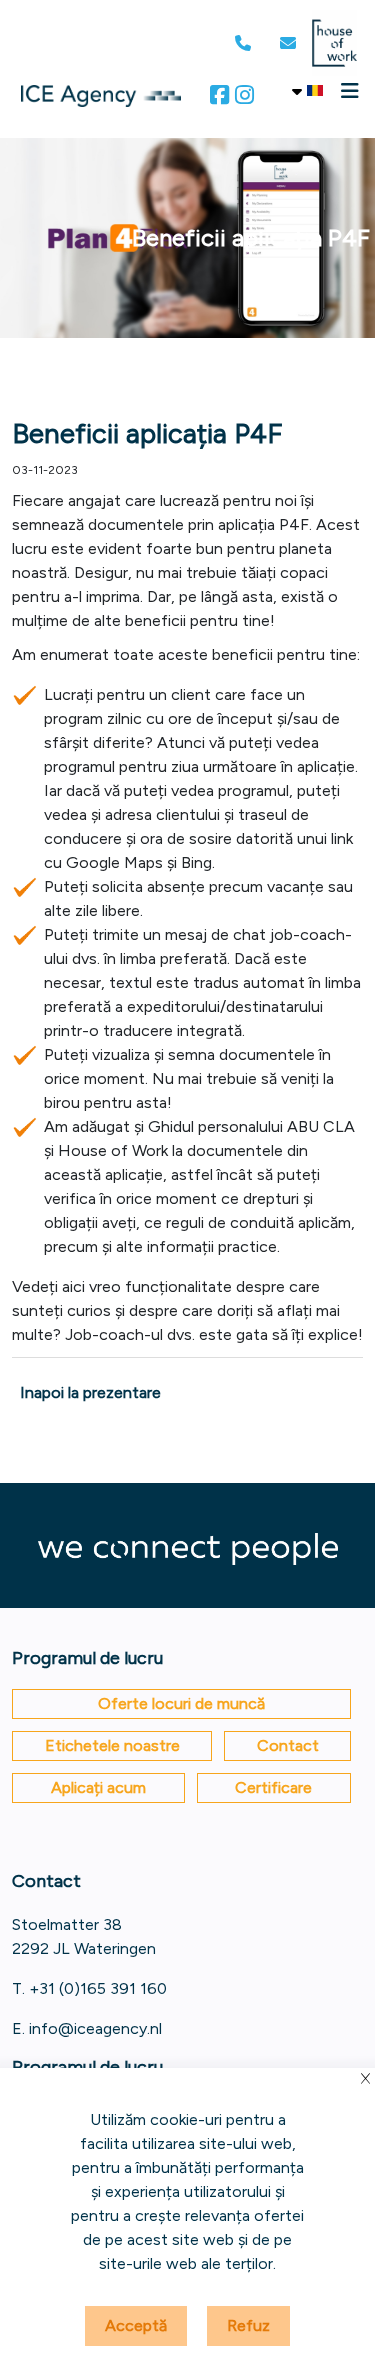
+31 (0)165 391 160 (98, 1988)
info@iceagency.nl (95, 2028)
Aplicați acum (98, 1787)
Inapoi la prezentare (90, 1392)
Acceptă (136, 2325)
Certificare (273, 1787)
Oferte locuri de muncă (181, 1703)
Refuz (248, 2325)
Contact (288, 1745)
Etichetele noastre (112, 1745)
